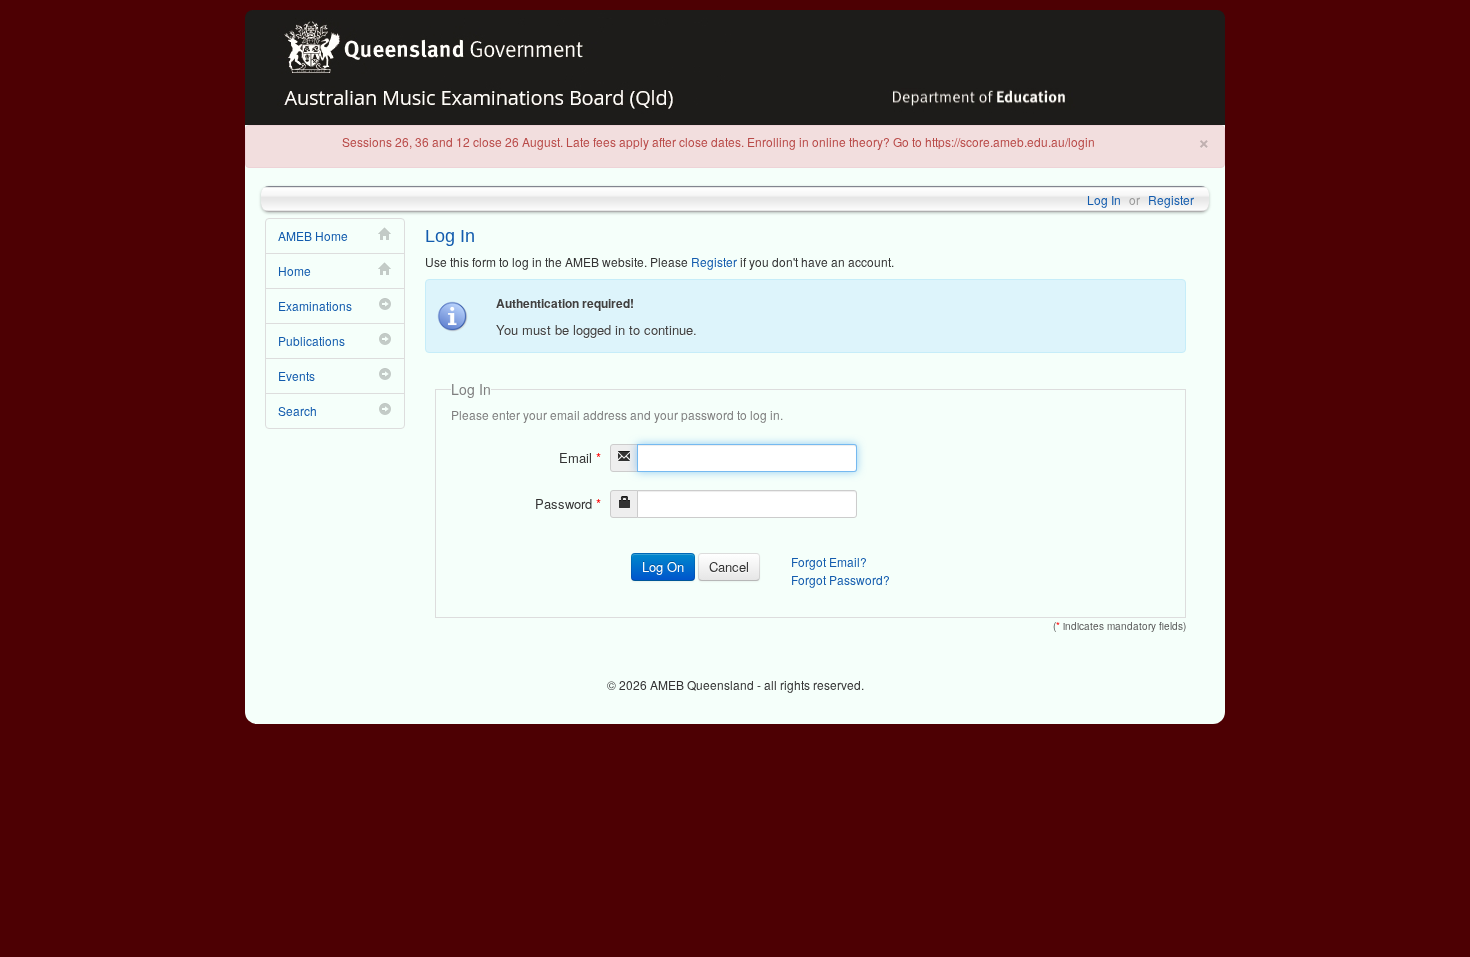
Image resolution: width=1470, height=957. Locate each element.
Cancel (729, 566)
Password (568, 503)
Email (580, 457)
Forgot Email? (829, 561)
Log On (663, 566)
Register (1171, 199)
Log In (1104, 199)
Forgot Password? (840, 579)
